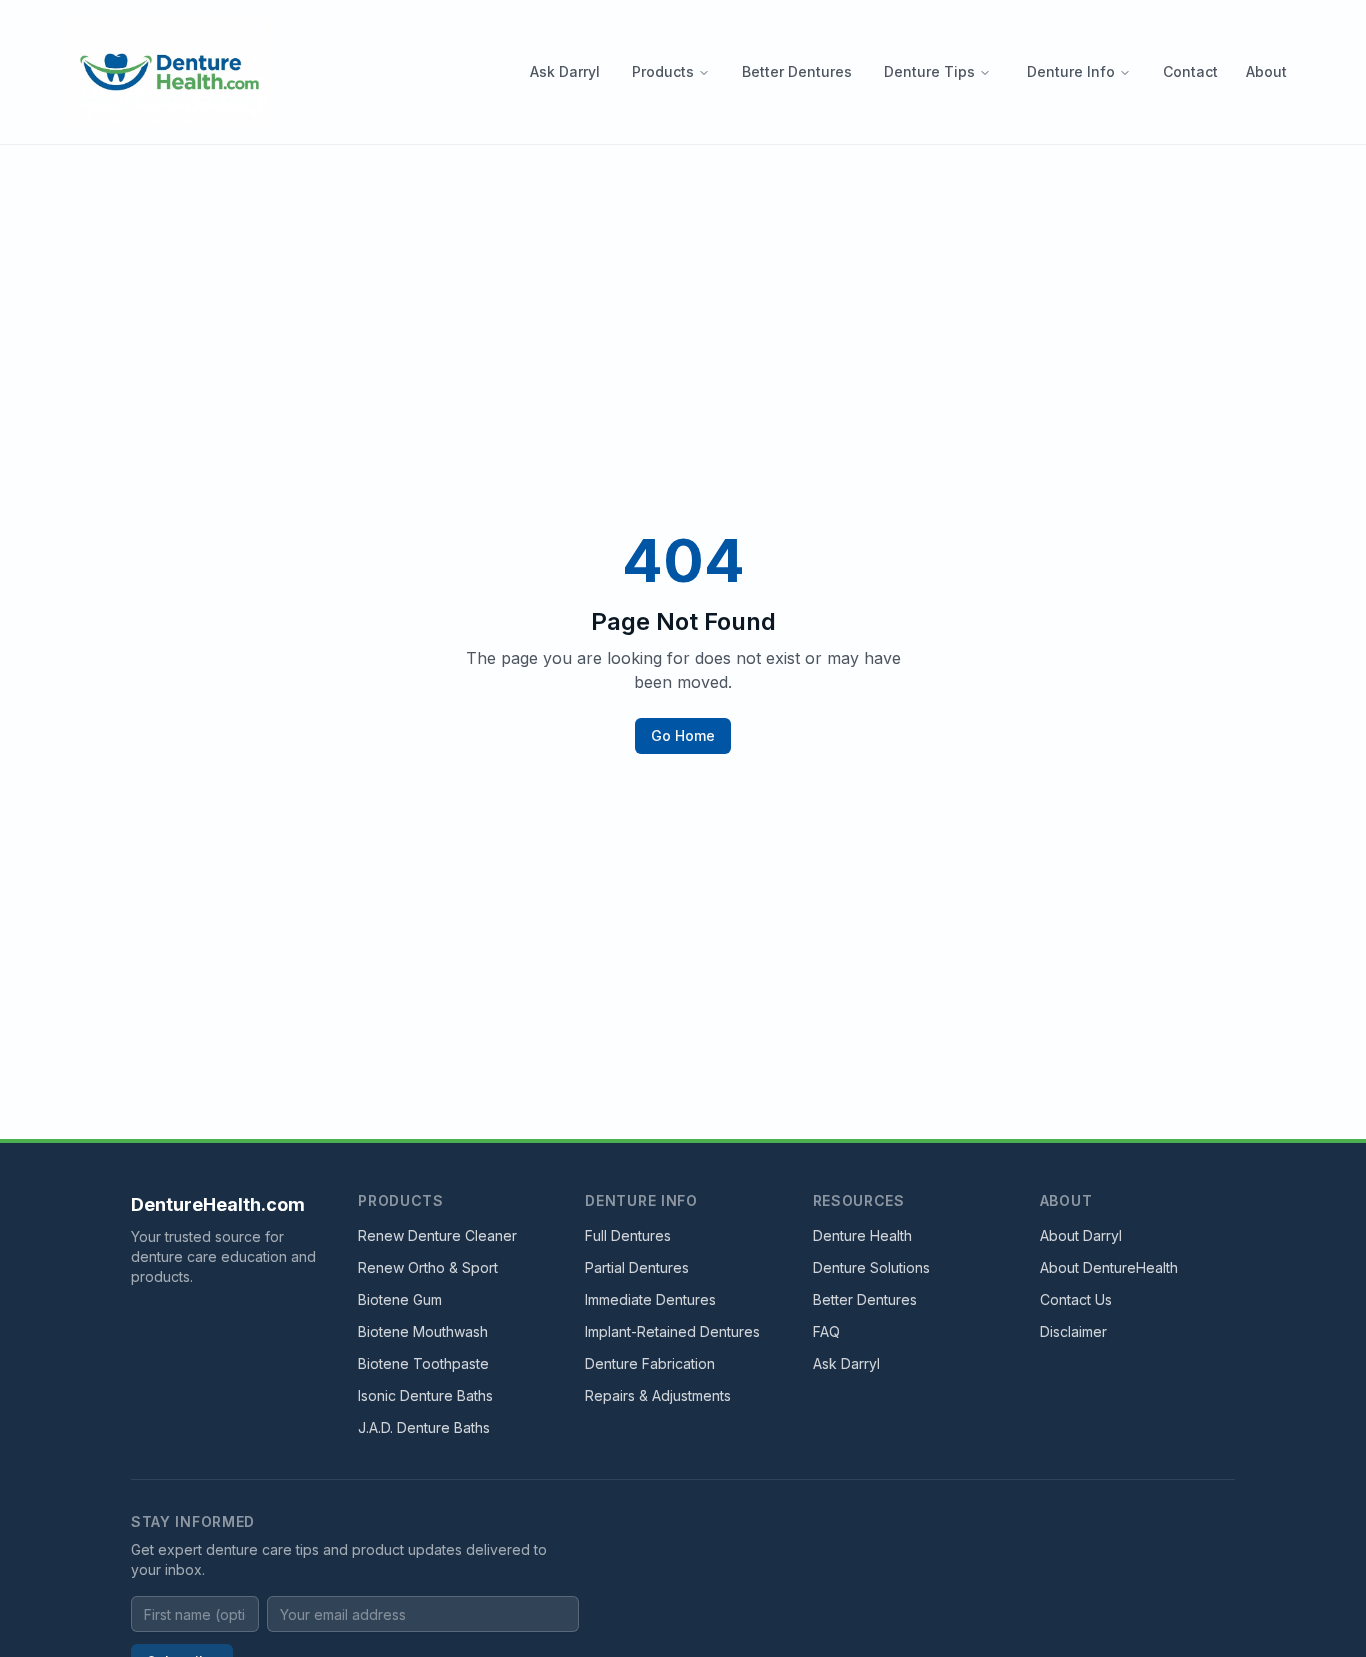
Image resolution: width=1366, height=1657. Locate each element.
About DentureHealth (1109, 1267)
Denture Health (862, 1235)
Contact (1190, 71)
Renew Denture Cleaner (437, 1235)
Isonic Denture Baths (425, 1395)
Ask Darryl (565, 71)
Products (663, 71)
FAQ (826, 1331)
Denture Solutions (871, 1267)
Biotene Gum (400, 1299)
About (1266, 71)
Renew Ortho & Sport (428, 1267)
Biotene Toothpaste (423, 1363)
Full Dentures (628, 1235)
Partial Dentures (637, 1267)
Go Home (683, 735)
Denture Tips (929, 71)
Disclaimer (1073, 1331)
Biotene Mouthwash (423, 1331)
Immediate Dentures (650, 1299)
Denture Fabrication (650, 1363)
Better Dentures (797, 71)
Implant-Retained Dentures (672, 1331)
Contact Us (1076, 1299)
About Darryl (1081, 1235)
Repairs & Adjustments (658, 1395)
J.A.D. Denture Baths (424, 1427)
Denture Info (1071, 71)
